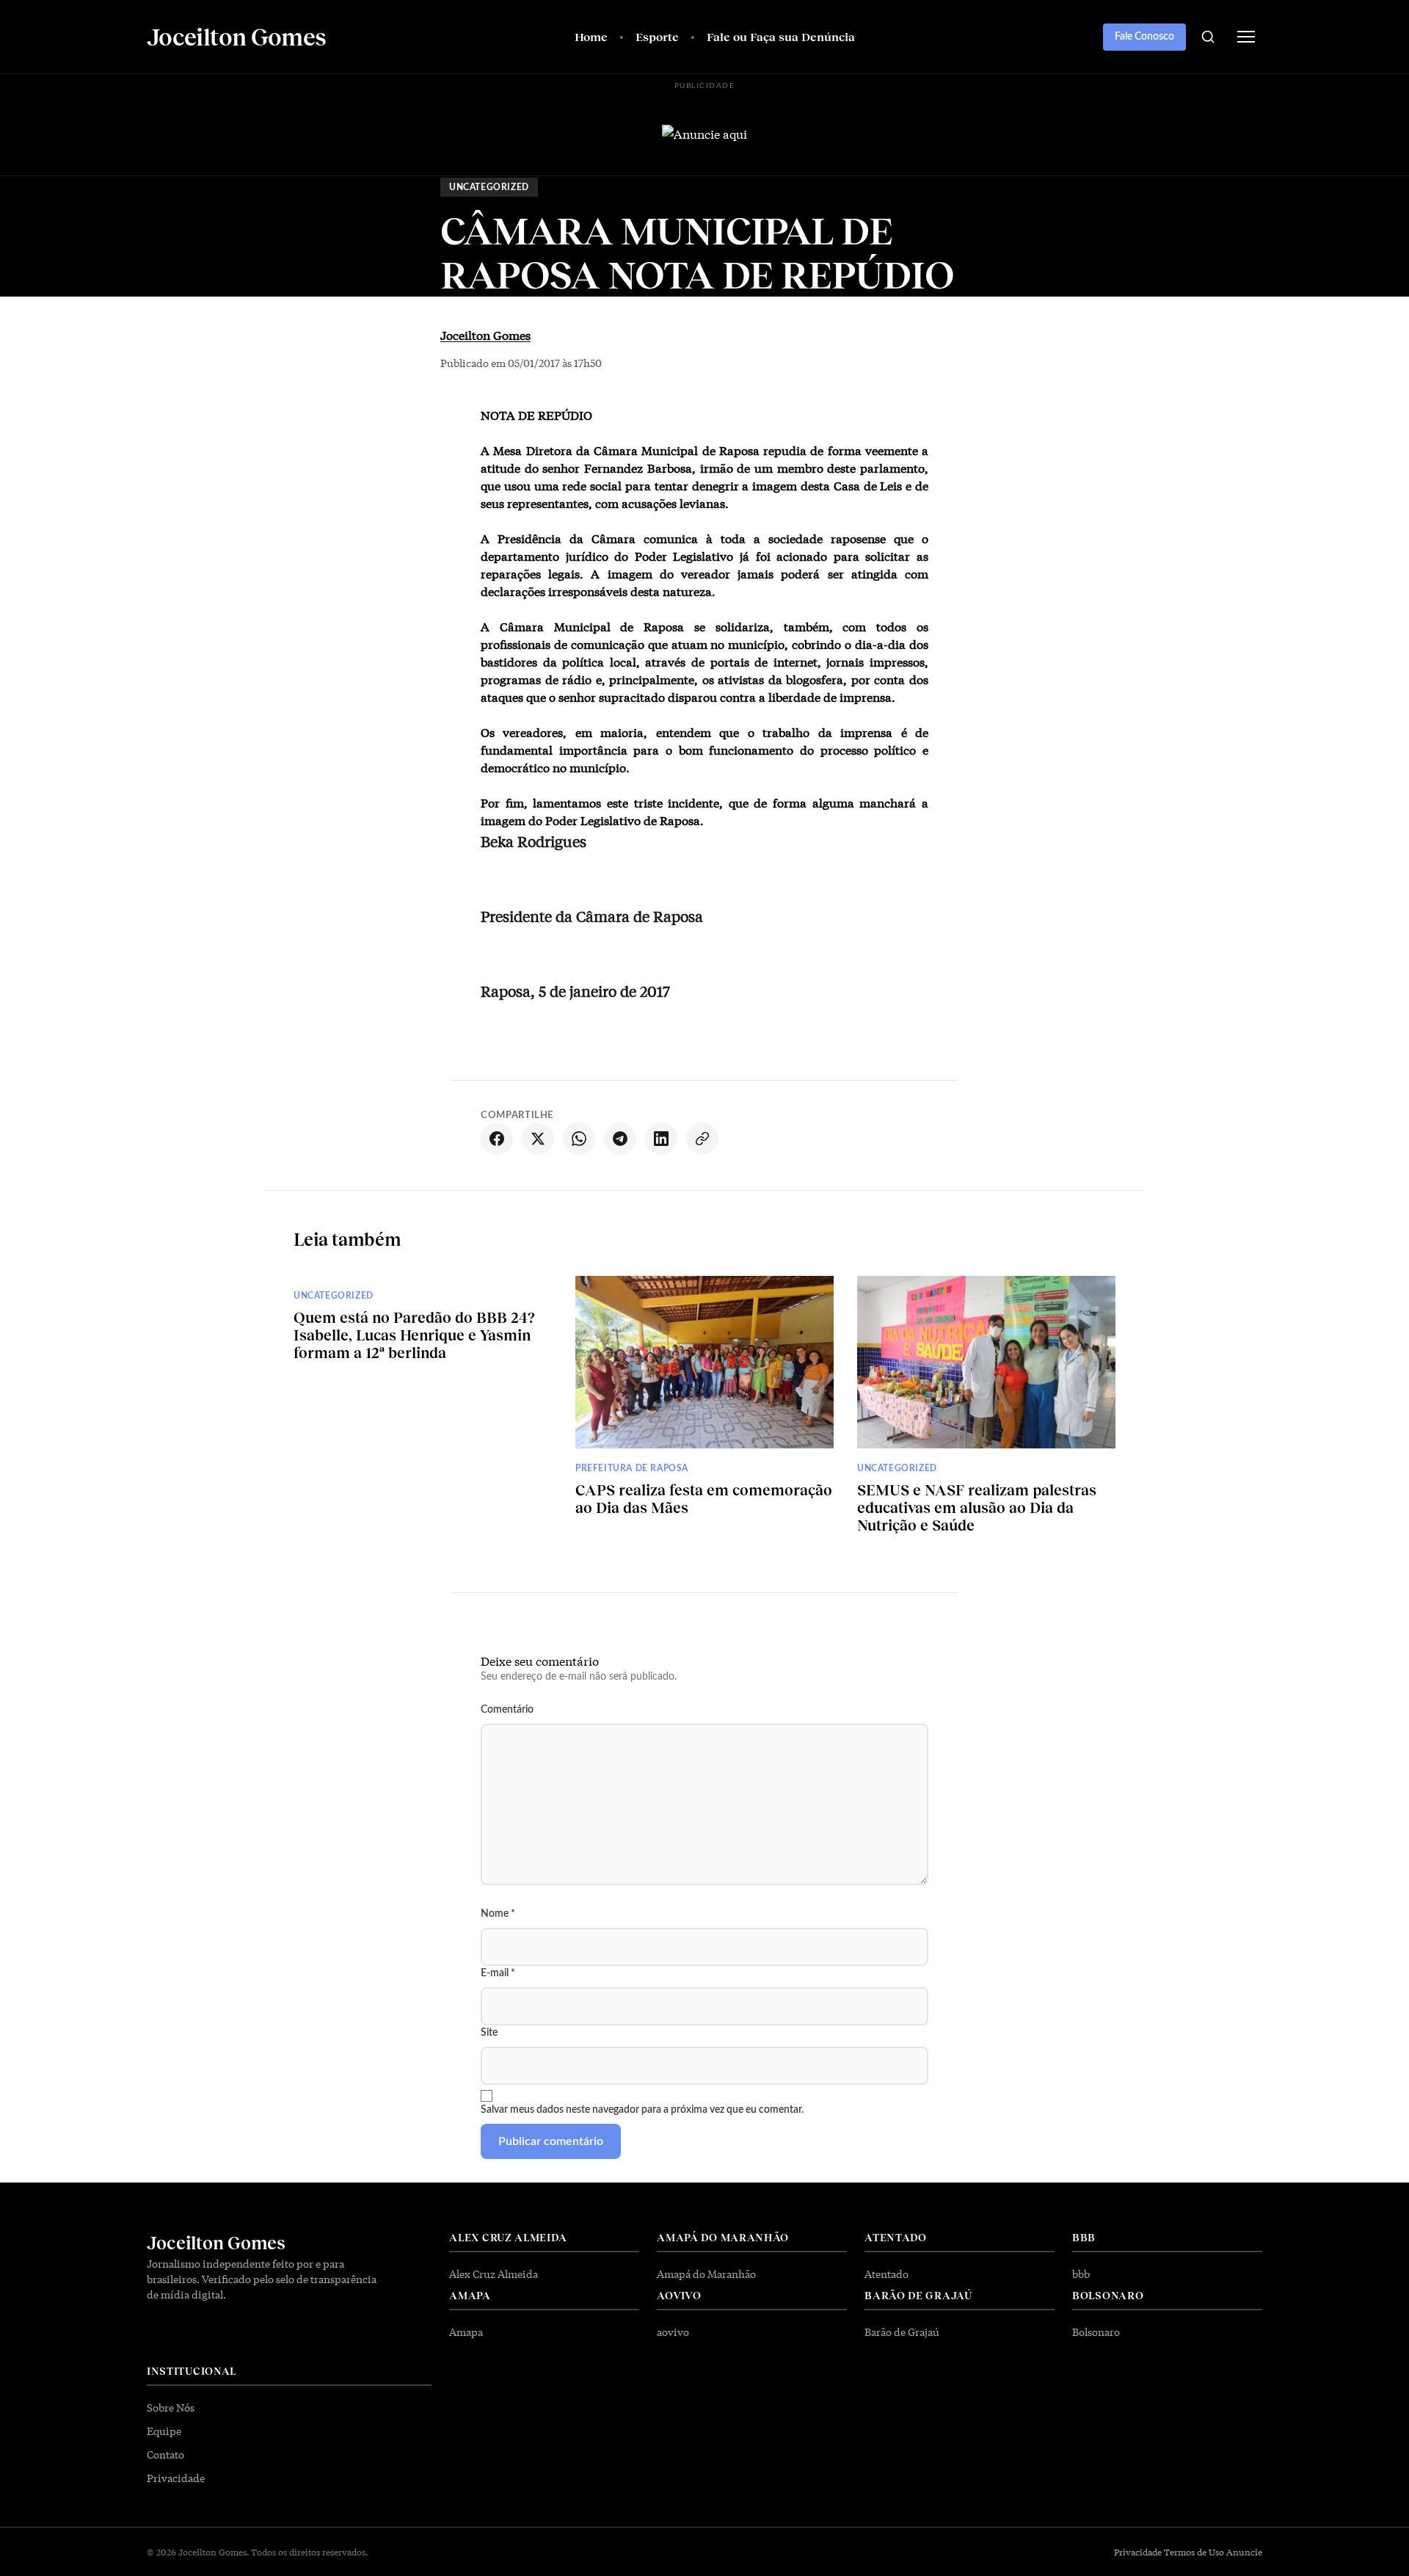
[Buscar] (1208, 37)
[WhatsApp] (579, 1139)
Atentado (886, 2274)
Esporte (657, 36)
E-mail (498, 1973)
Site (489, 2033)
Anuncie (1244, 2552)
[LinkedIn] (661, 1139)
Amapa (466, 2332)
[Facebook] (497, 1139)
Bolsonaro (1096, 2332)
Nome (498, 1914)
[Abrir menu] (1246, 37)
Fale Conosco (1144, 37)
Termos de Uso (1194, 2552)
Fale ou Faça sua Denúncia (781, 36)
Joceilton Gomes (485, 334)
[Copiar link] (702, 1139)
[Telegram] (620, 1139)
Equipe (164, 2431)
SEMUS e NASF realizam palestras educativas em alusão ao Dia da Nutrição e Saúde (977, 1507)
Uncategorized (489, 187)
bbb (1081, 2274)
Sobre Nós (171, 2407)
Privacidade (176, 2478)
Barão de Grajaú (902, 2332)
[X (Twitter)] (538, 1139)
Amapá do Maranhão (706, 2274)
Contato (165, 2454)
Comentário (507, 1710)
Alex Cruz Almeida (494, 2274)
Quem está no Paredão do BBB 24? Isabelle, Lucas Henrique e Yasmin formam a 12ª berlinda (414, 1335)
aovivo (673, 2332)
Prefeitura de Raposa (632, 1468)
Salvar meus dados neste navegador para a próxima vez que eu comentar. (642, 2110)
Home (591, 36)
